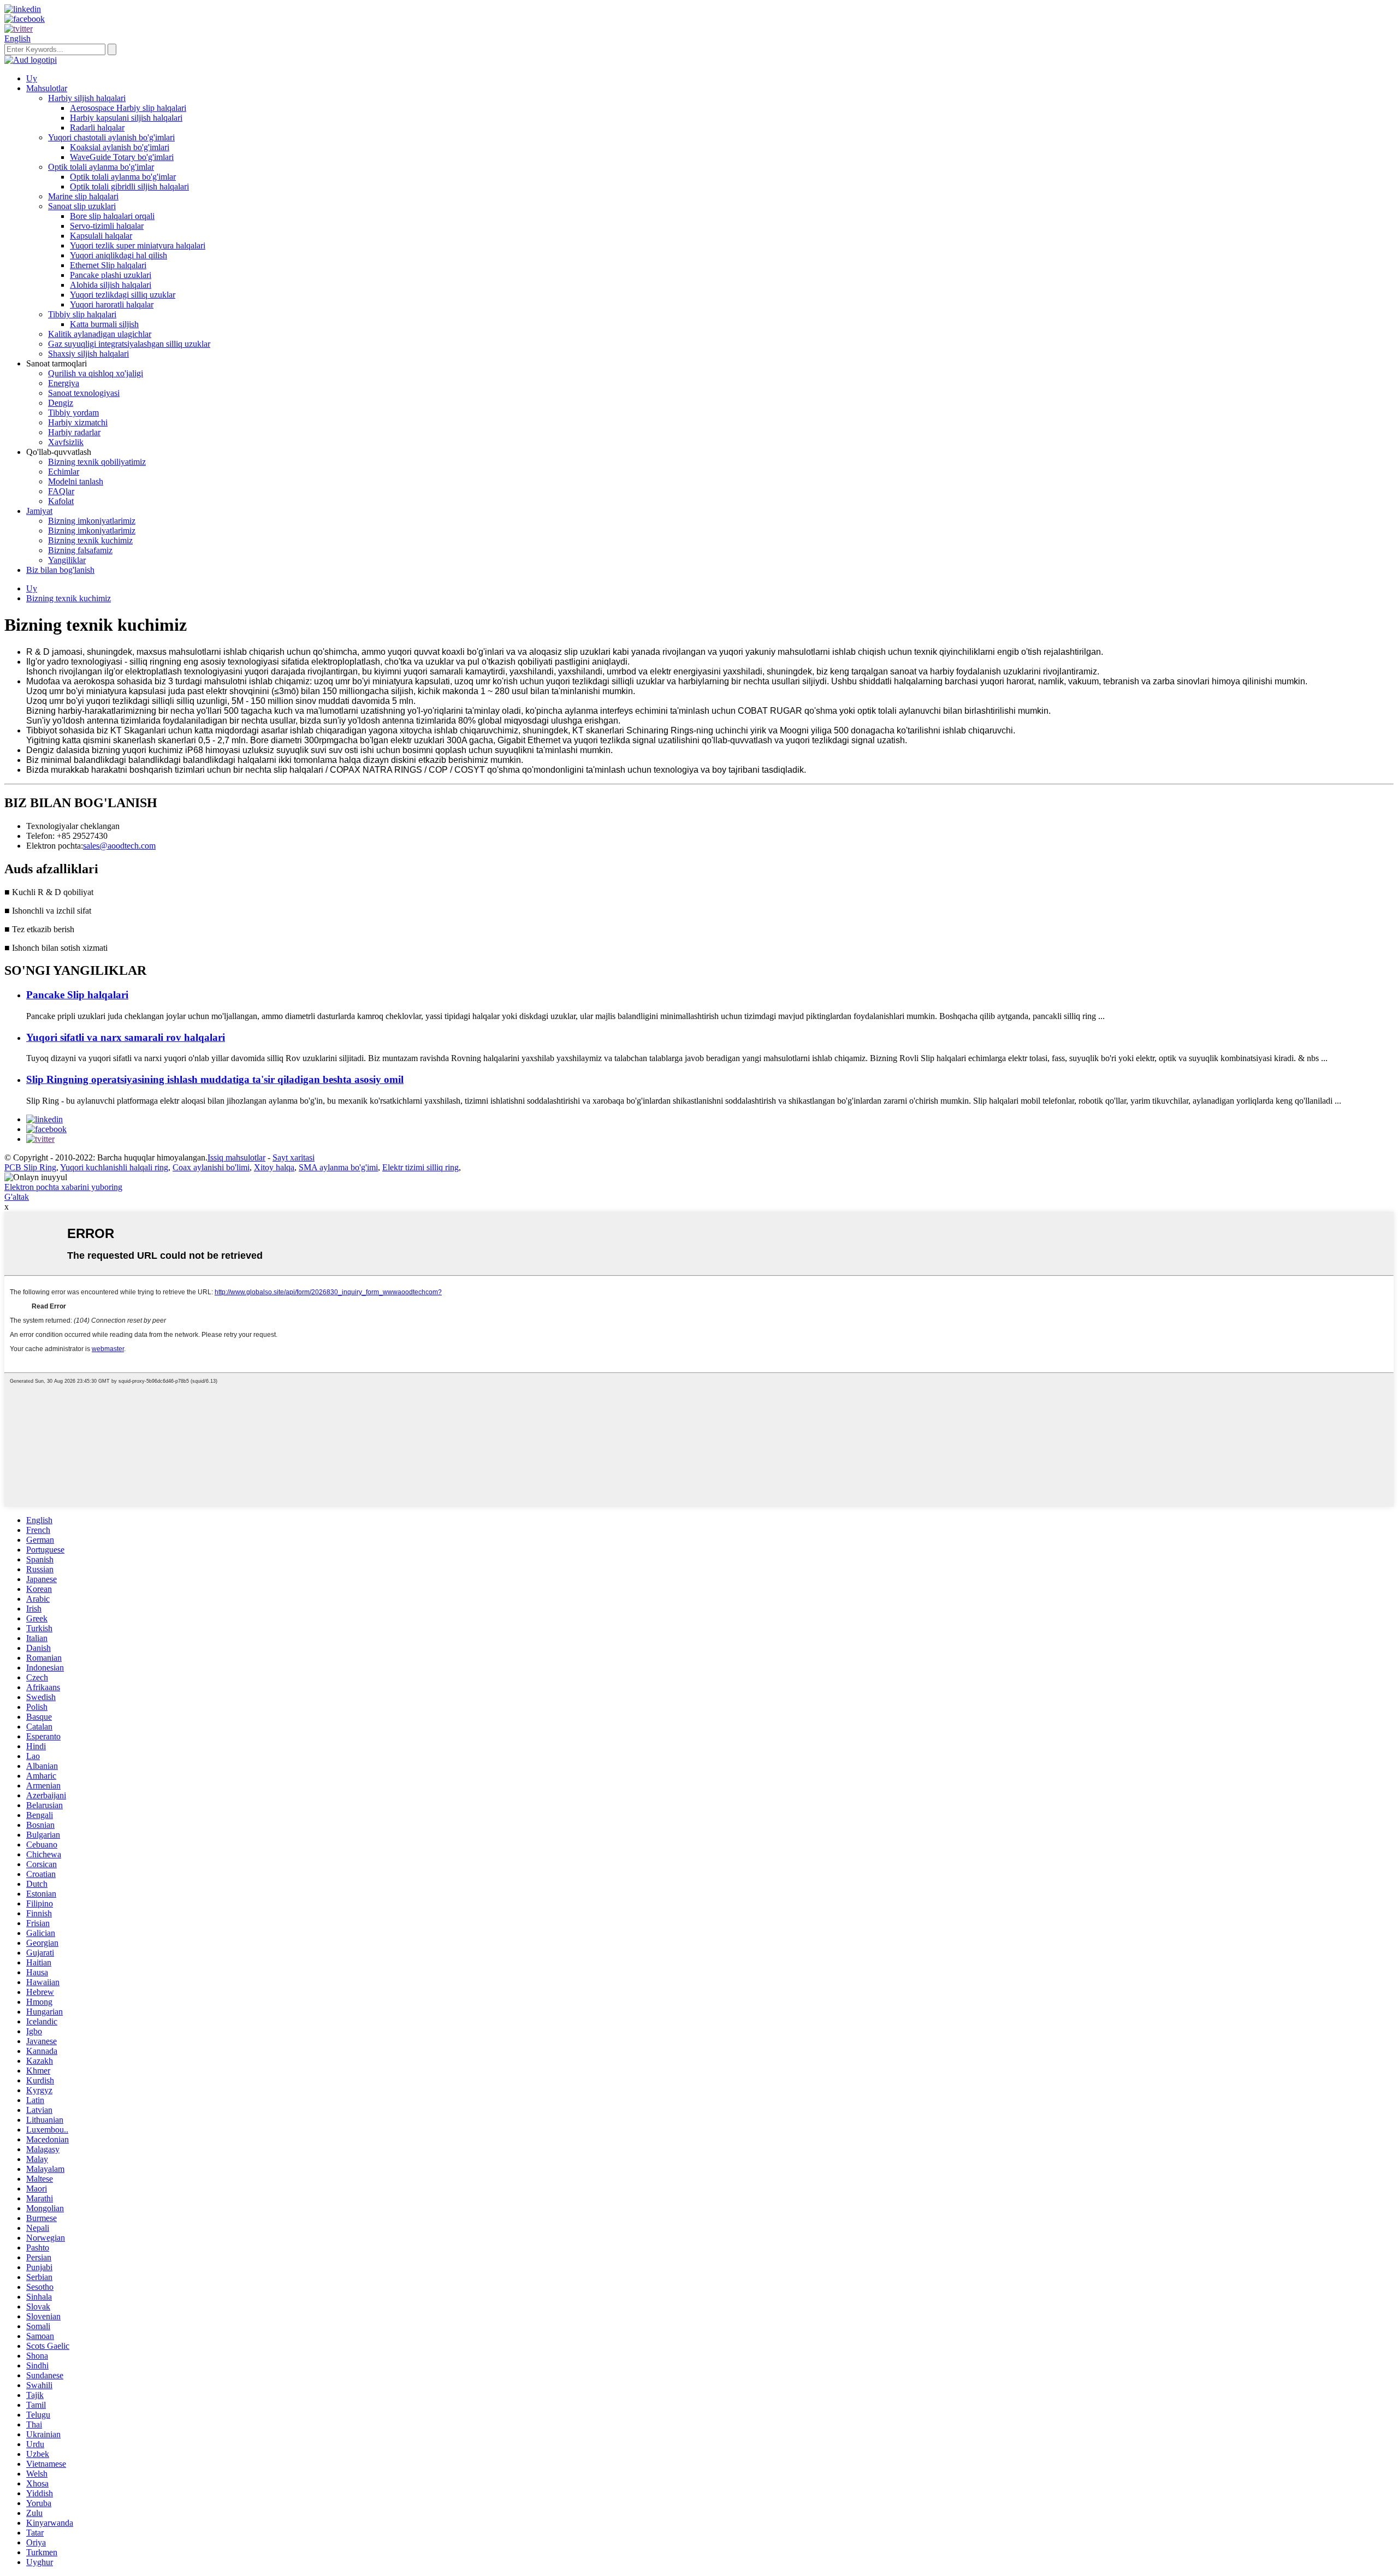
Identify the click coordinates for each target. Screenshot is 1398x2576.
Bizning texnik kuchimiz (90, 540)
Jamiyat (39, 511)
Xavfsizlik (66, 442)
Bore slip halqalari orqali (112, 216)
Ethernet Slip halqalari (108, 265)
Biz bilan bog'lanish (60, 570)
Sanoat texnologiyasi (84, 393)
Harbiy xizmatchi (78, 422)
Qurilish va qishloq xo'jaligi (96, 373)
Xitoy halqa (274, 1167)
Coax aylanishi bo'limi (211, 1167)
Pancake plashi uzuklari (111, 275)
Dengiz (61, 403)
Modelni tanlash (76, 481)
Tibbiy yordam (73, 413)
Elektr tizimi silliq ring (420, 1167)
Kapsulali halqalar (101, 236)
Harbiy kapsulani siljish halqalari (126, 118)
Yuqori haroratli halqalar (112, 304)
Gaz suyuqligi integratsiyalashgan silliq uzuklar (129, 344)
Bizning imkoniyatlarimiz (92, 521)
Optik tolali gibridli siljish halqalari (129, 186)
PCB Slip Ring (30, 1167)
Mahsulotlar (47, 88)
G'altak (17, 1197)
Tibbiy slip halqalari (82, 314)
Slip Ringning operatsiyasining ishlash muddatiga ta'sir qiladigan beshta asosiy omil (215, 1079)
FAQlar (61, 491)
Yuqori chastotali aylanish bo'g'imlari (111, 137)
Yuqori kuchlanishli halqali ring (114, 1167)
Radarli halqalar (97, 128)
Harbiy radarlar (74, 432)
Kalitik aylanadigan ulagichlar (100, 334)
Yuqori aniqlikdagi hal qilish (119, 255)
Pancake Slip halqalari (77, 995)
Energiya (64, 383)
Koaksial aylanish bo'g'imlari (120, 147)
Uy (32, 78)
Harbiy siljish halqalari (87, 98)
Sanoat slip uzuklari (82, 206)
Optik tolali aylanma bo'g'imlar (101, 167)
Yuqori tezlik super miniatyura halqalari (138, 245)
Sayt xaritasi (294, 1157)
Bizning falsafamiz (80, 550)
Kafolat (61, 501)
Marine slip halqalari (83, 196)
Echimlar (64, 472)
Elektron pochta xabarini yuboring (63, 1187)
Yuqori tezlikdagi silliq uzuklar (123, 295)
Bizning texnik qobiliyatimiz (97, 462)
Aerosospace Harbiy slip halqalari (128, 108)
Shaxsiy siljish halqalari (88, 354)
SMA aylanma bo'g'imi (338, 1167)
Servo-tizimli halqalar (107, 226)
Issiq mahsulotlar (236, 1157)
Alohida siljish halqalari (111, 285)
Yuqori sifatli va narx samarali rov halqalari (126, 1037)
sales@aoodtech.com (119, 846)
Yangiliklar (67, 560)
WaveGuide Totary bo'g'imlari (122, 157)
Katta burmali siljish (104, 324)
